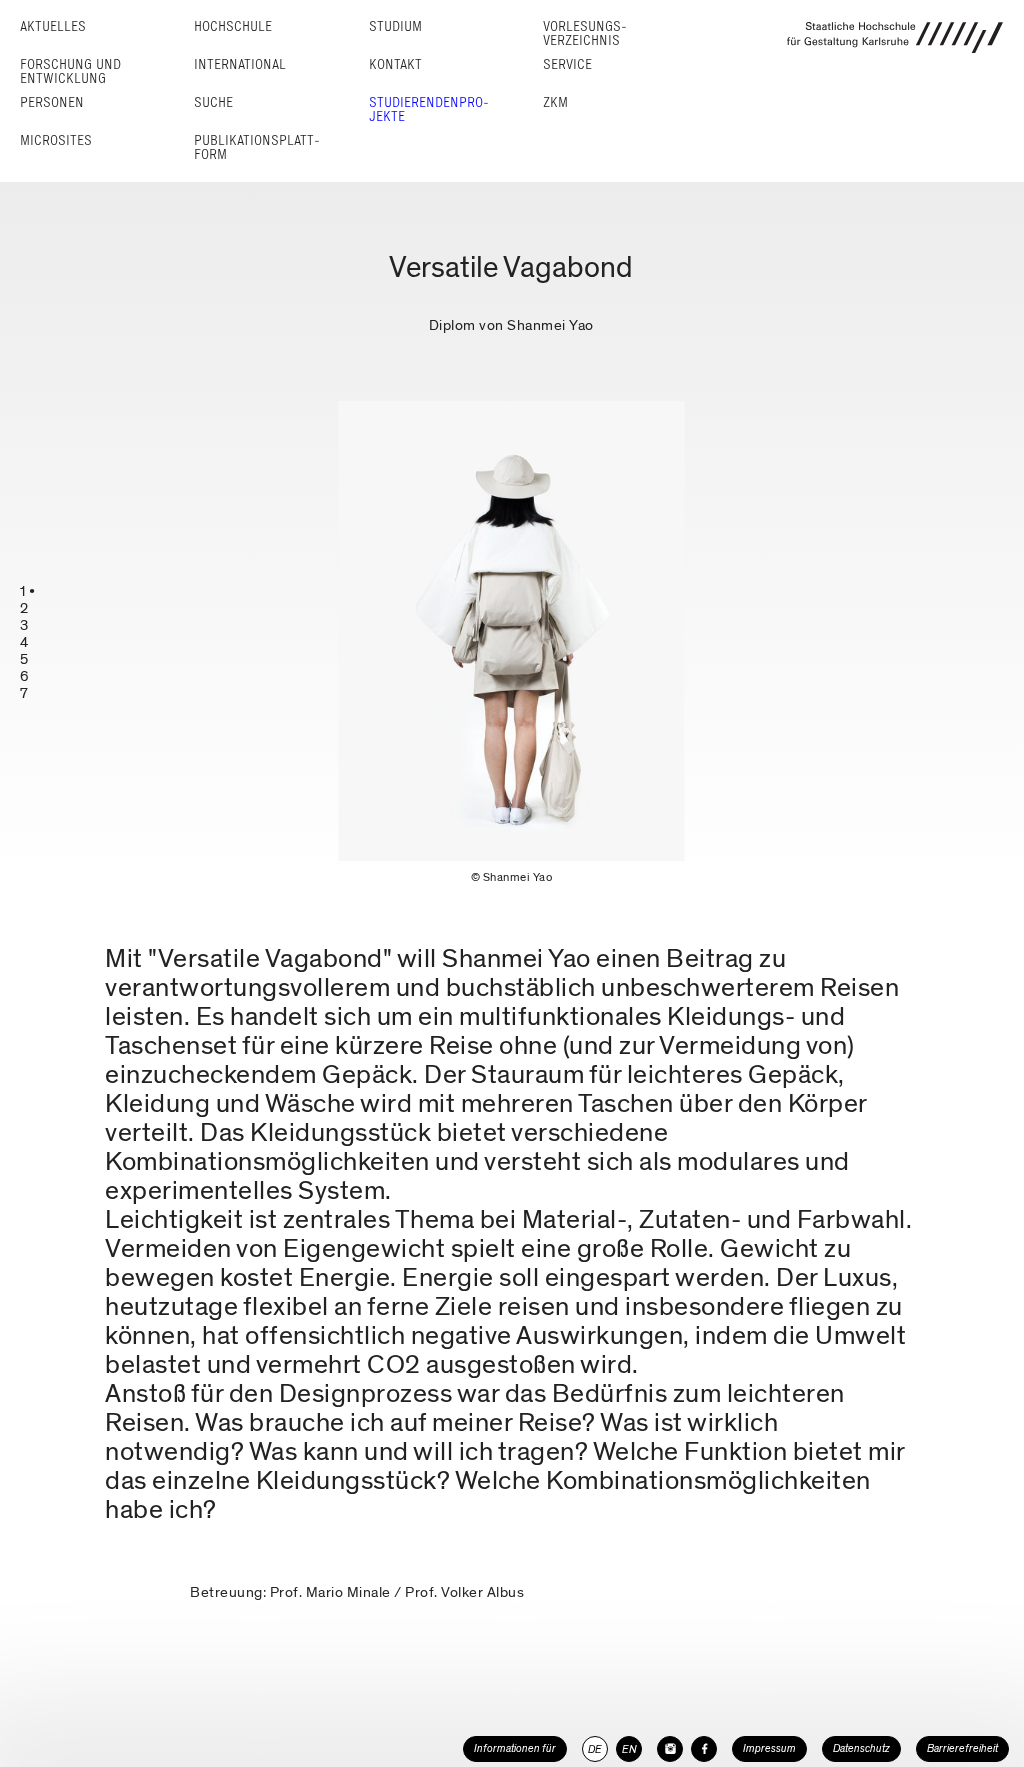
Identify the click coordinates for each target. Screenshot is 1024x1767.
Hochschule (233, 26)
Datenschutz (861, 1748)
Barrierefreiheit (962, 1748)
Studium (395, 26)
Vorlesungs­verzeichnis (585, 33)
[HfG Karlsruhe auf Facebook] (704, 1749)
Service (567, 64)
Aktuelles (53, 26)
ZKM (555, 102)
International (240, 64)
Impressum (769, 1748)
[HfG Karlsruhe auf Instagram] (670, 1749)
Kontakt (395, 64)
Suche (213, 102)
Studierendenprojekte (429, 109)
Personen (52, 102)
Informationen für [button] (515, 1748)
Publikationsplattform (257, 147)
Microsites (56, 140)
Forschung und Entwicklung (70, 71)
